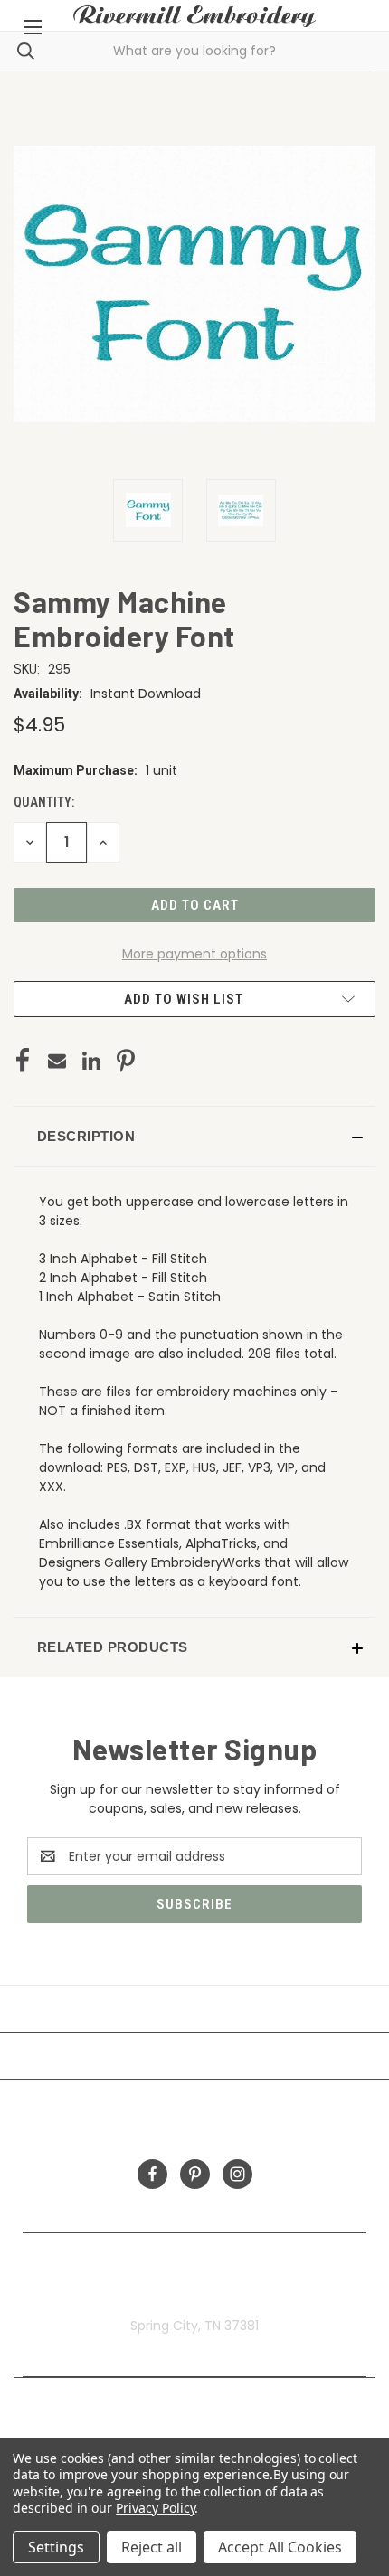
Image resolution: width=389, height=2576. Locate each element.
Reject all (152, 2547)
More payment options (194, 954)
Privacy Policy (155, 2508)
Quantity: (44, 802)
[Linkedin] (91, 1061)
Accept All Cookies (280, 2547)
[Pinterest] (126, 1061)
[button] (194, 1137)
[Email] (57, 1061)
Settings (56, 2547)
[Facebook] (23, 1061)
